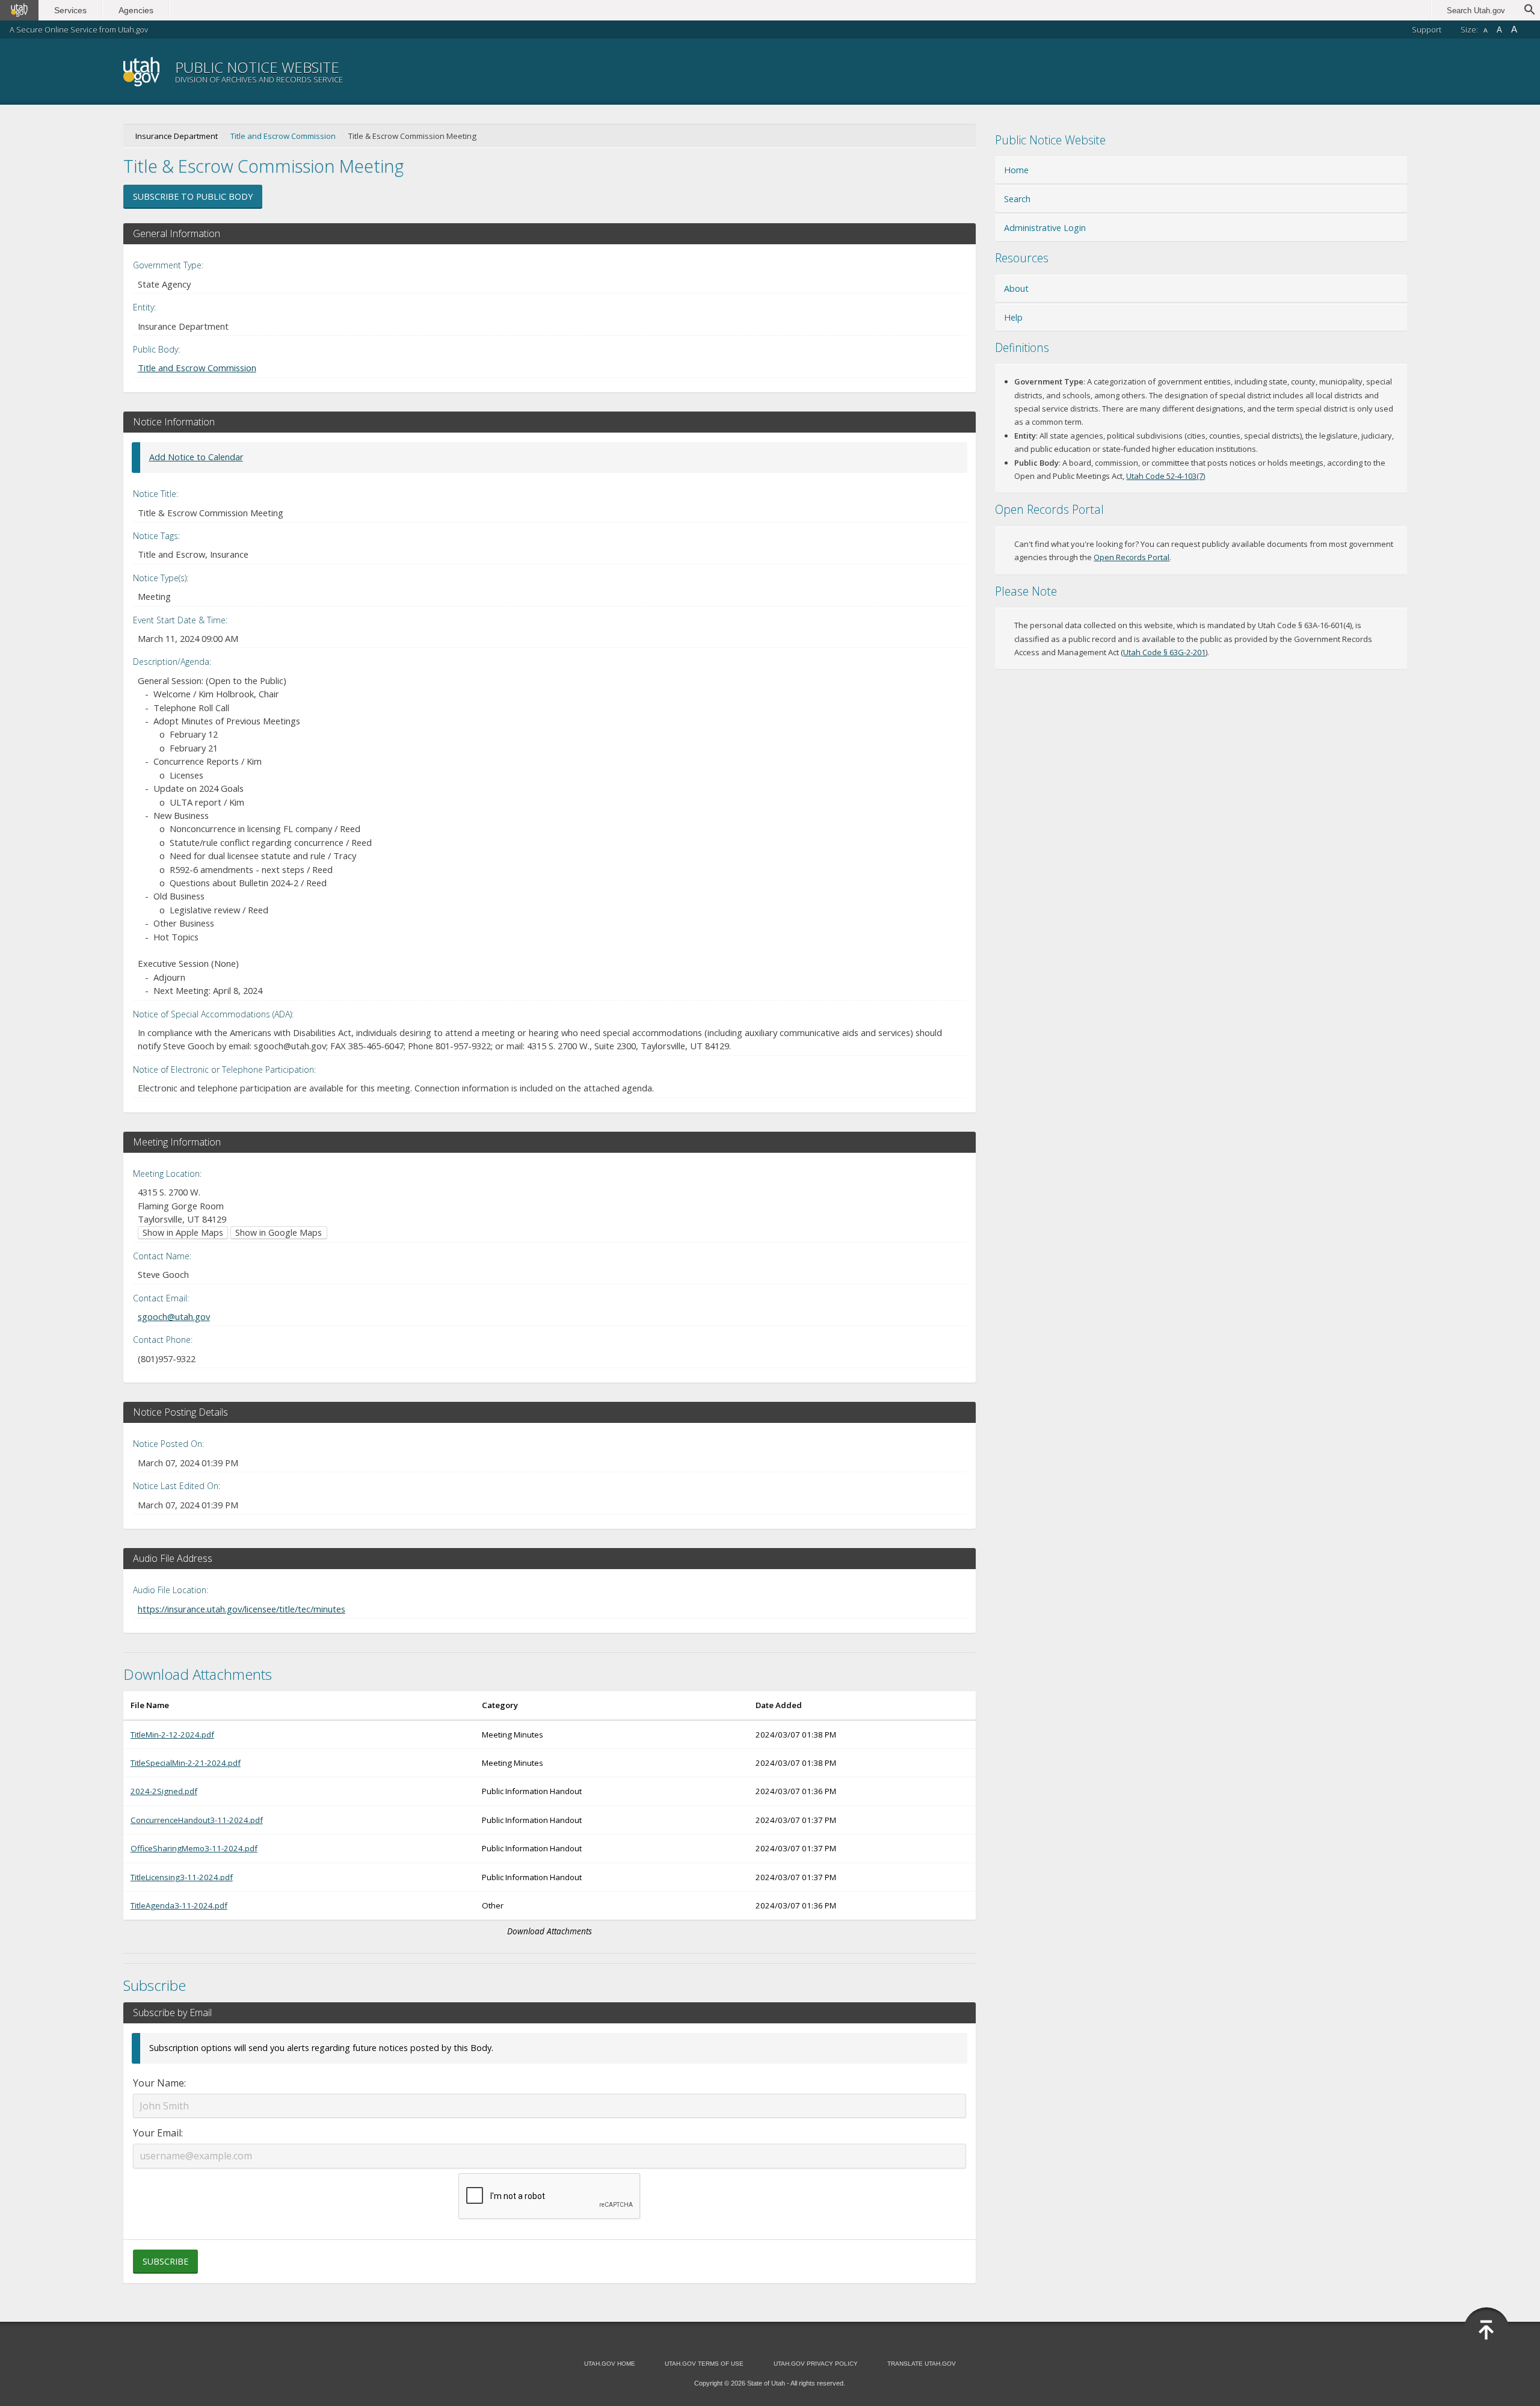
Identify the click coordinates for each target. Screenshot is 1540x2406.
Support (1427, 29)
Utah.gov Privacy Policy (816, 2364)
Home (1016, 170)
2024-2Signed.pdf (164, 1791)
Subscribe (165, 2261)
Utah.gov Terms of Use (704, 2364)
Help (1013, 317)
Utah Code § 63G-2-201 (1164, 652)
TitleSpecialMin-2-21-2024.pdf (186, 1763)
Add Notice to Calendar (196, 457)
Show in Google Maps (279, 1232)
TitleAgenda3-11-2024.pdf (179, 1905)
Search (1017, 199)
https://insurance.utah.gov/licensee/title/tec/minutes (242, 1609)
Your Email (157, 2133)
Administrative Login (1045, 228)
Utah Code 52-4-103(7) (1166, 476)
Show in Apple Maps (183, 1232)
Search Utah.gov (1476, 11)
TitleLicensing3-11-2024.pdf (182, 1877)
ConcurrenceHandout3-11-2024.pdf (197, 1820)
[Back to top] (1486, 2330)
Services (70, 10)
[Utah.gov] (19, 10)
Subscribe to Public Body (193, 196)
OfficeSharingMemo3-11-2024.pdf (194, 1848)
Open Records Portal (1132, 557)
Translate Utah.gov (922, 2364)
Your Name (159, 2083)
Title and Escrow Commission (283, 136)
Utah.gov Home (610, 2364)
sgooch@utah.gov (174, 1316)
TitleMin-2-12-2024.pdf (172, 1735)
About (1016, 288)
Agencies (136, 10)
